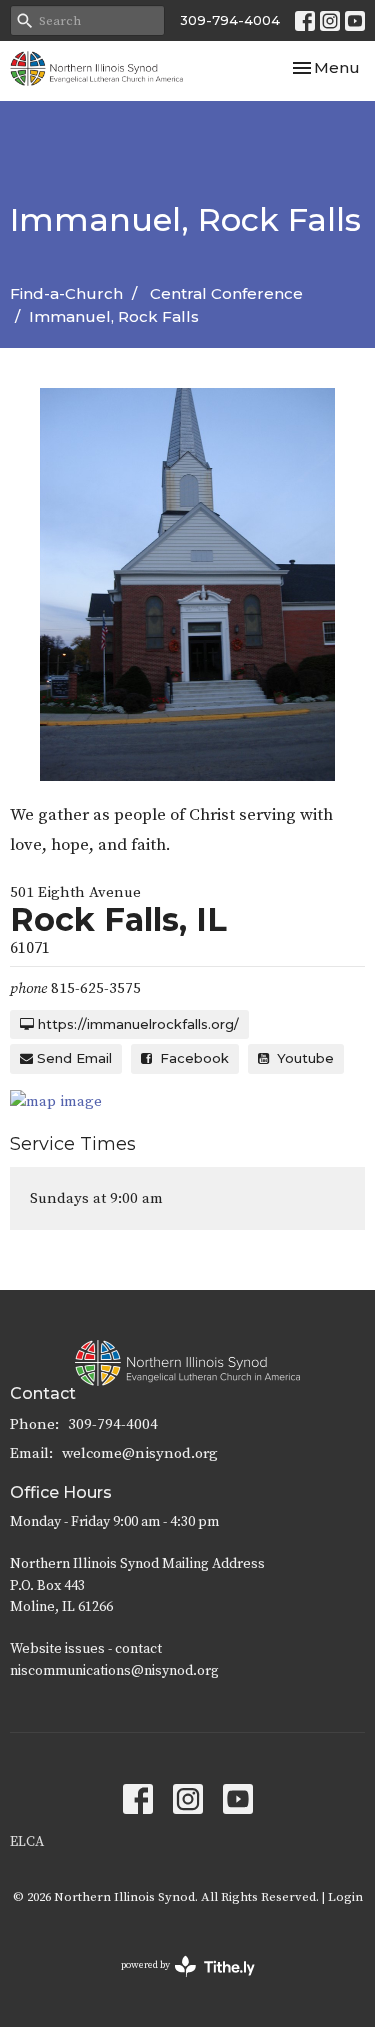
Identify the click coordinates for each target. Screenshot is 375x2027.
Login (345, 1897)
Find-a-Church (66, 293)
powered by (176, 1982)
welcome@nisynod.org (140, 1453)
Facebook (190, 1058)
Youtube (301, 1058)
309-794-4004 (230, 20)
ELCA (27, 1842)
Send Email (72, 1058)
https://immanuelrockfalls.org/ (136, 1024)
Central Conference (226, 293)
